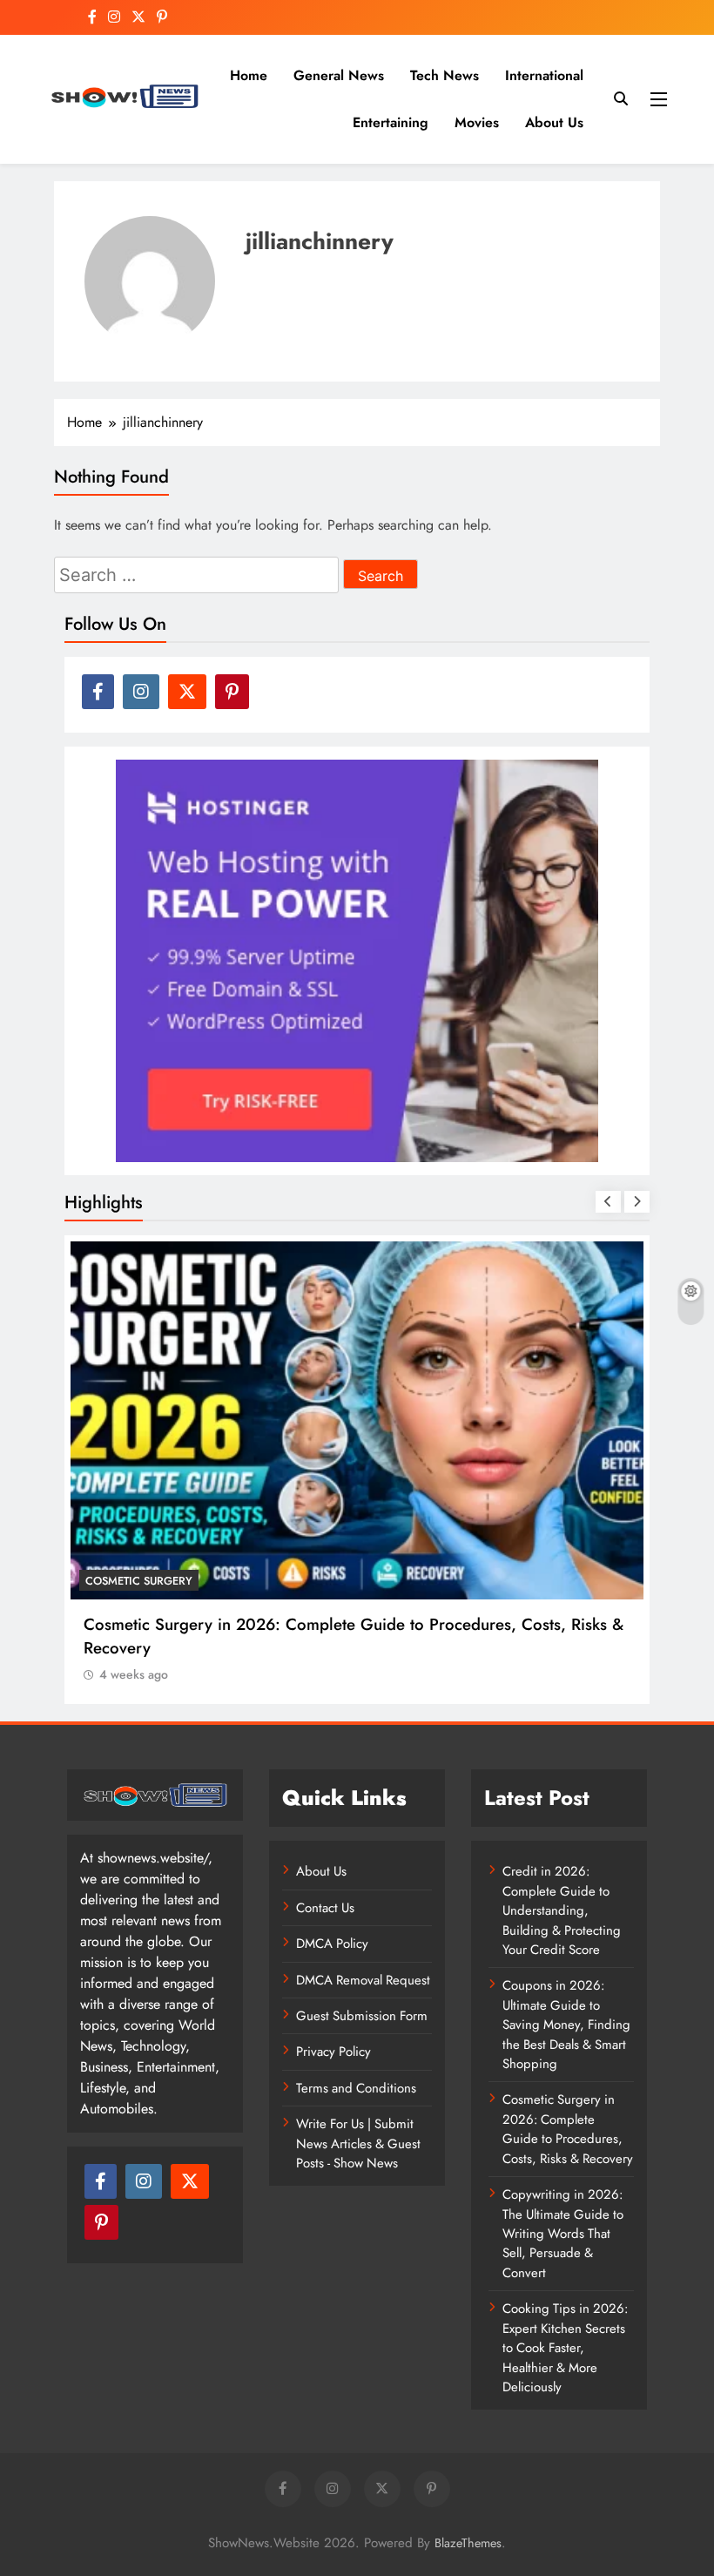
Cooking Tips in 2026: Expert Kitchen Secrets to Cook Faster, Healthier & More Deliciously (565, 2348)
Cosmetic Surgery (139, 1581)
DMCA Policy (332, 1944)
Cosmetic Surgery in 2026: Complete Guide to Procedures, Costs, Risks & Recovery (568, 2129)
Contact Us (325, 1908)
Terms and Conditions (356, 2088)
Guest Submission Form (362, 2016)
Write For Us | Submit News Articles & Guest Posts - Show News (358, 2143)
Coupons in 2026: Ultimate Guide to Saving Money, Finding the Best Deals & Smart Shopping (566, 2025)
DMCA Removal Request (363, 1980)
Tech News (445, 75)
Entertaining (391, 122)
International (544, 75)
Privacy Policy (333, 2052)
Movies (477, 122)
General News (339, 75)
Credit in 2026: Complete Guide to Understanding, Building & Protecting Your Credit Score (562, 1910)
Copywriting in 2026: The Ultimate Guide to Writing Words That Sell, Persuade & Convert (563, 2234)
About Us (554, 122)
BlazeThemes (468, 2543)
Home (249, 75)
